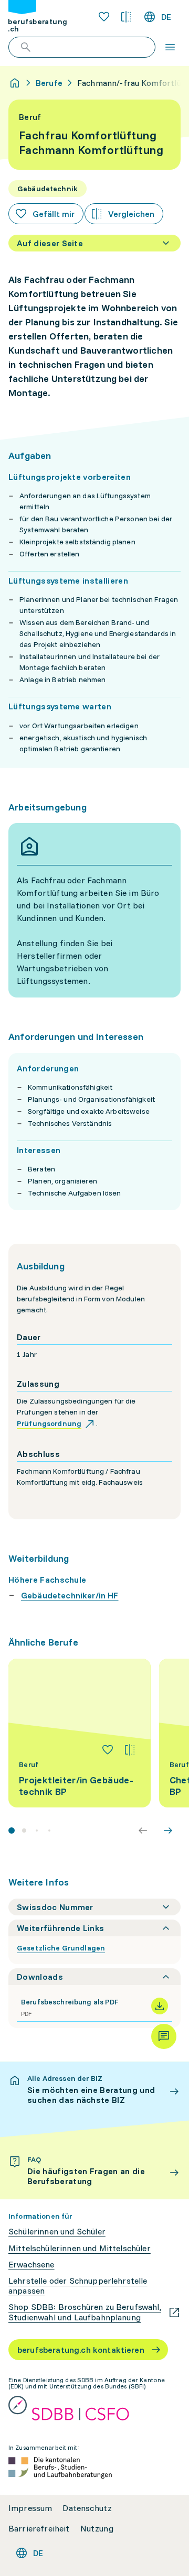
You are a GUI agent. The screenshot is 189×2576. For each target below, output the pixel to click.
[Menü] (170, 47)
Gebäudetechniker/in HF (70, 1595)
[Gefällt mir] (108, 1750)
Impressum (30, 2508)
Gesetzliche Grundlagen (61, 1948)
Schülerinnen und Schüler (57, 2232)
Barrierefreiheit (39, 2529)
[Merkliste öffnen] (104, 17)
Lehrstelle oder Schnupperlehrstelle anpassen (78, 2286)
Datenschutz (87, 2508)
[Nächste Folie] (168, 1830)
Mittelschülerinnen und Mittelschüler (80, 2248)
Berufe (49, 83)
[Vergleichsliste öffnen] (126, 17)
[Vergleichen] (130, 1750)
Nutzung (97, 2529)
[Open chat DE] (164, 2036)
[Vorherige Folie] (143, 1830)
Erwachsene (31, 2265)
